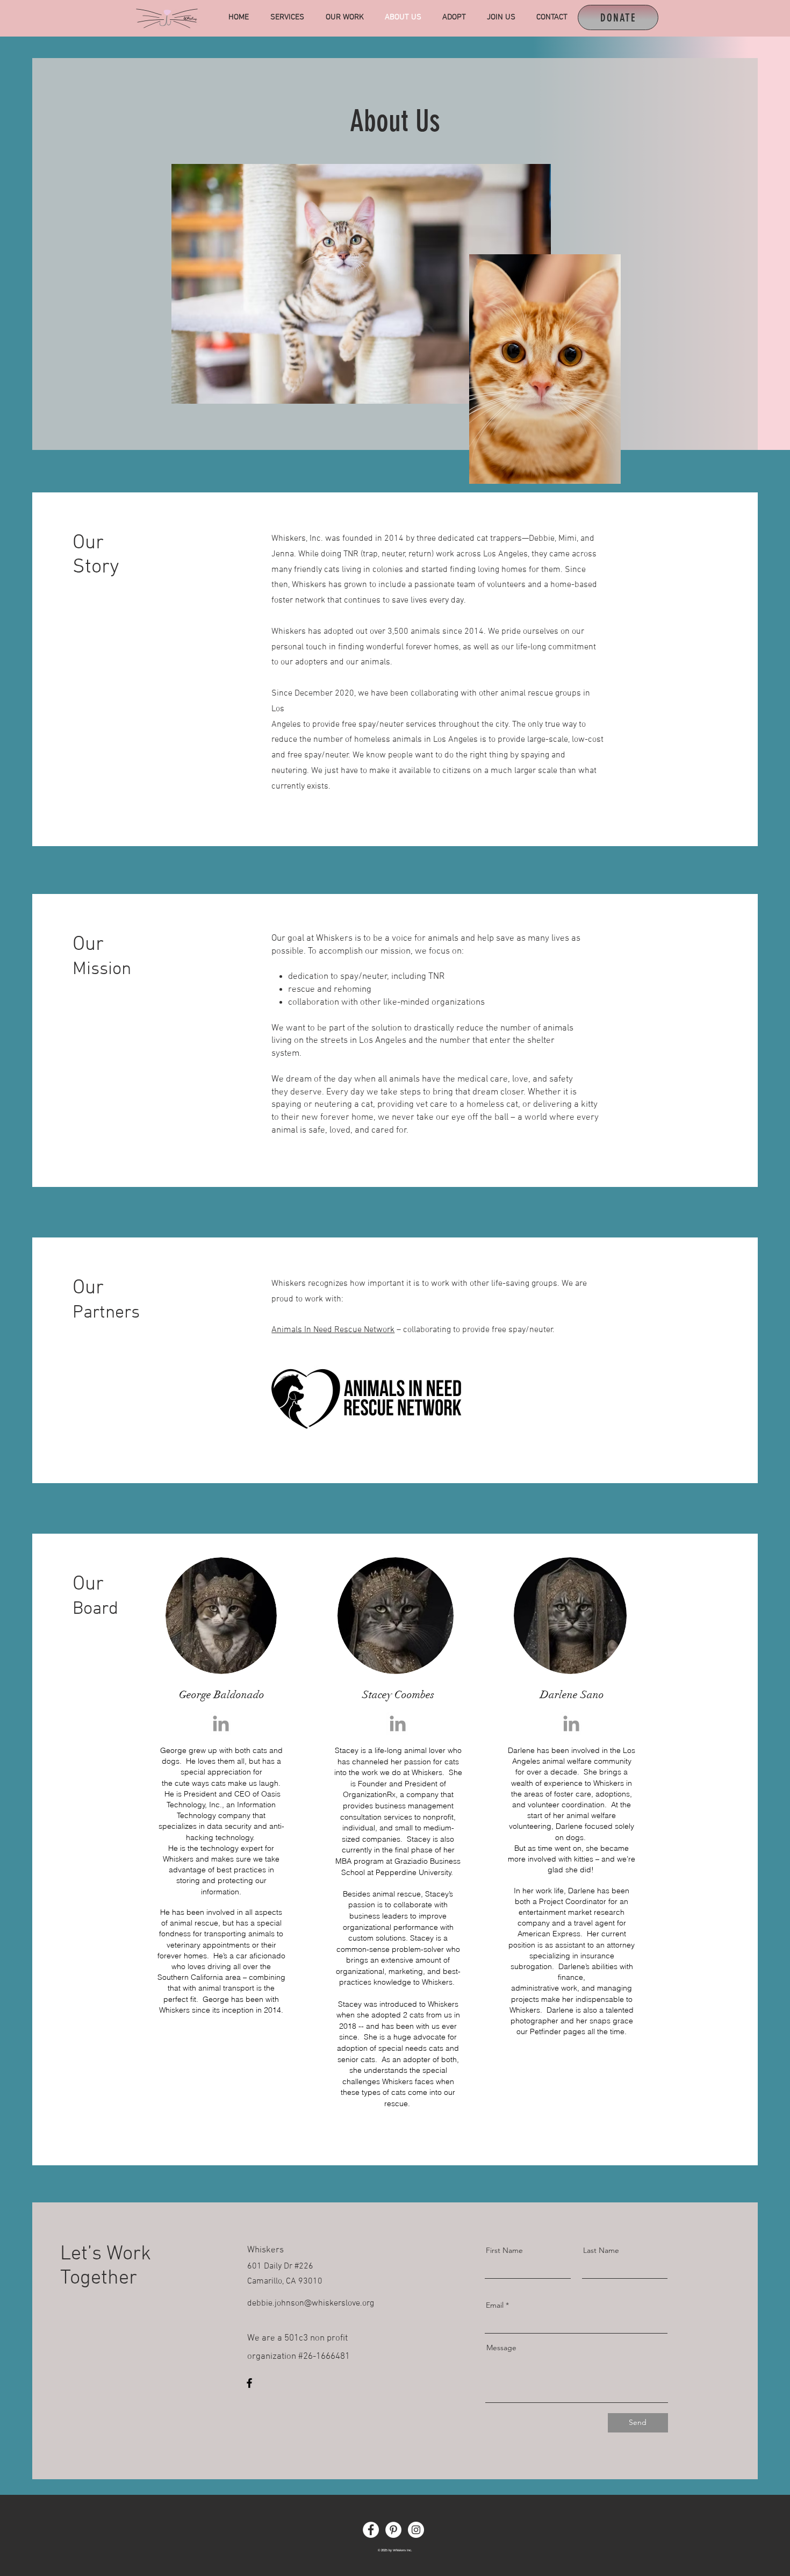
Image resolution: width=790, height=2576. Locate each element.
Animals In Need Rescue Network (333, 1330)
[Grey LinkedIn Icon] (221, 1723)
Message (501, 2348)
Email (495, 2305)
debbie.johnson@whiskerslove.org (311, 2303)
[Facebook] (249, 2383)
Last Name (601, 2250)
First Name (504, 2250)
